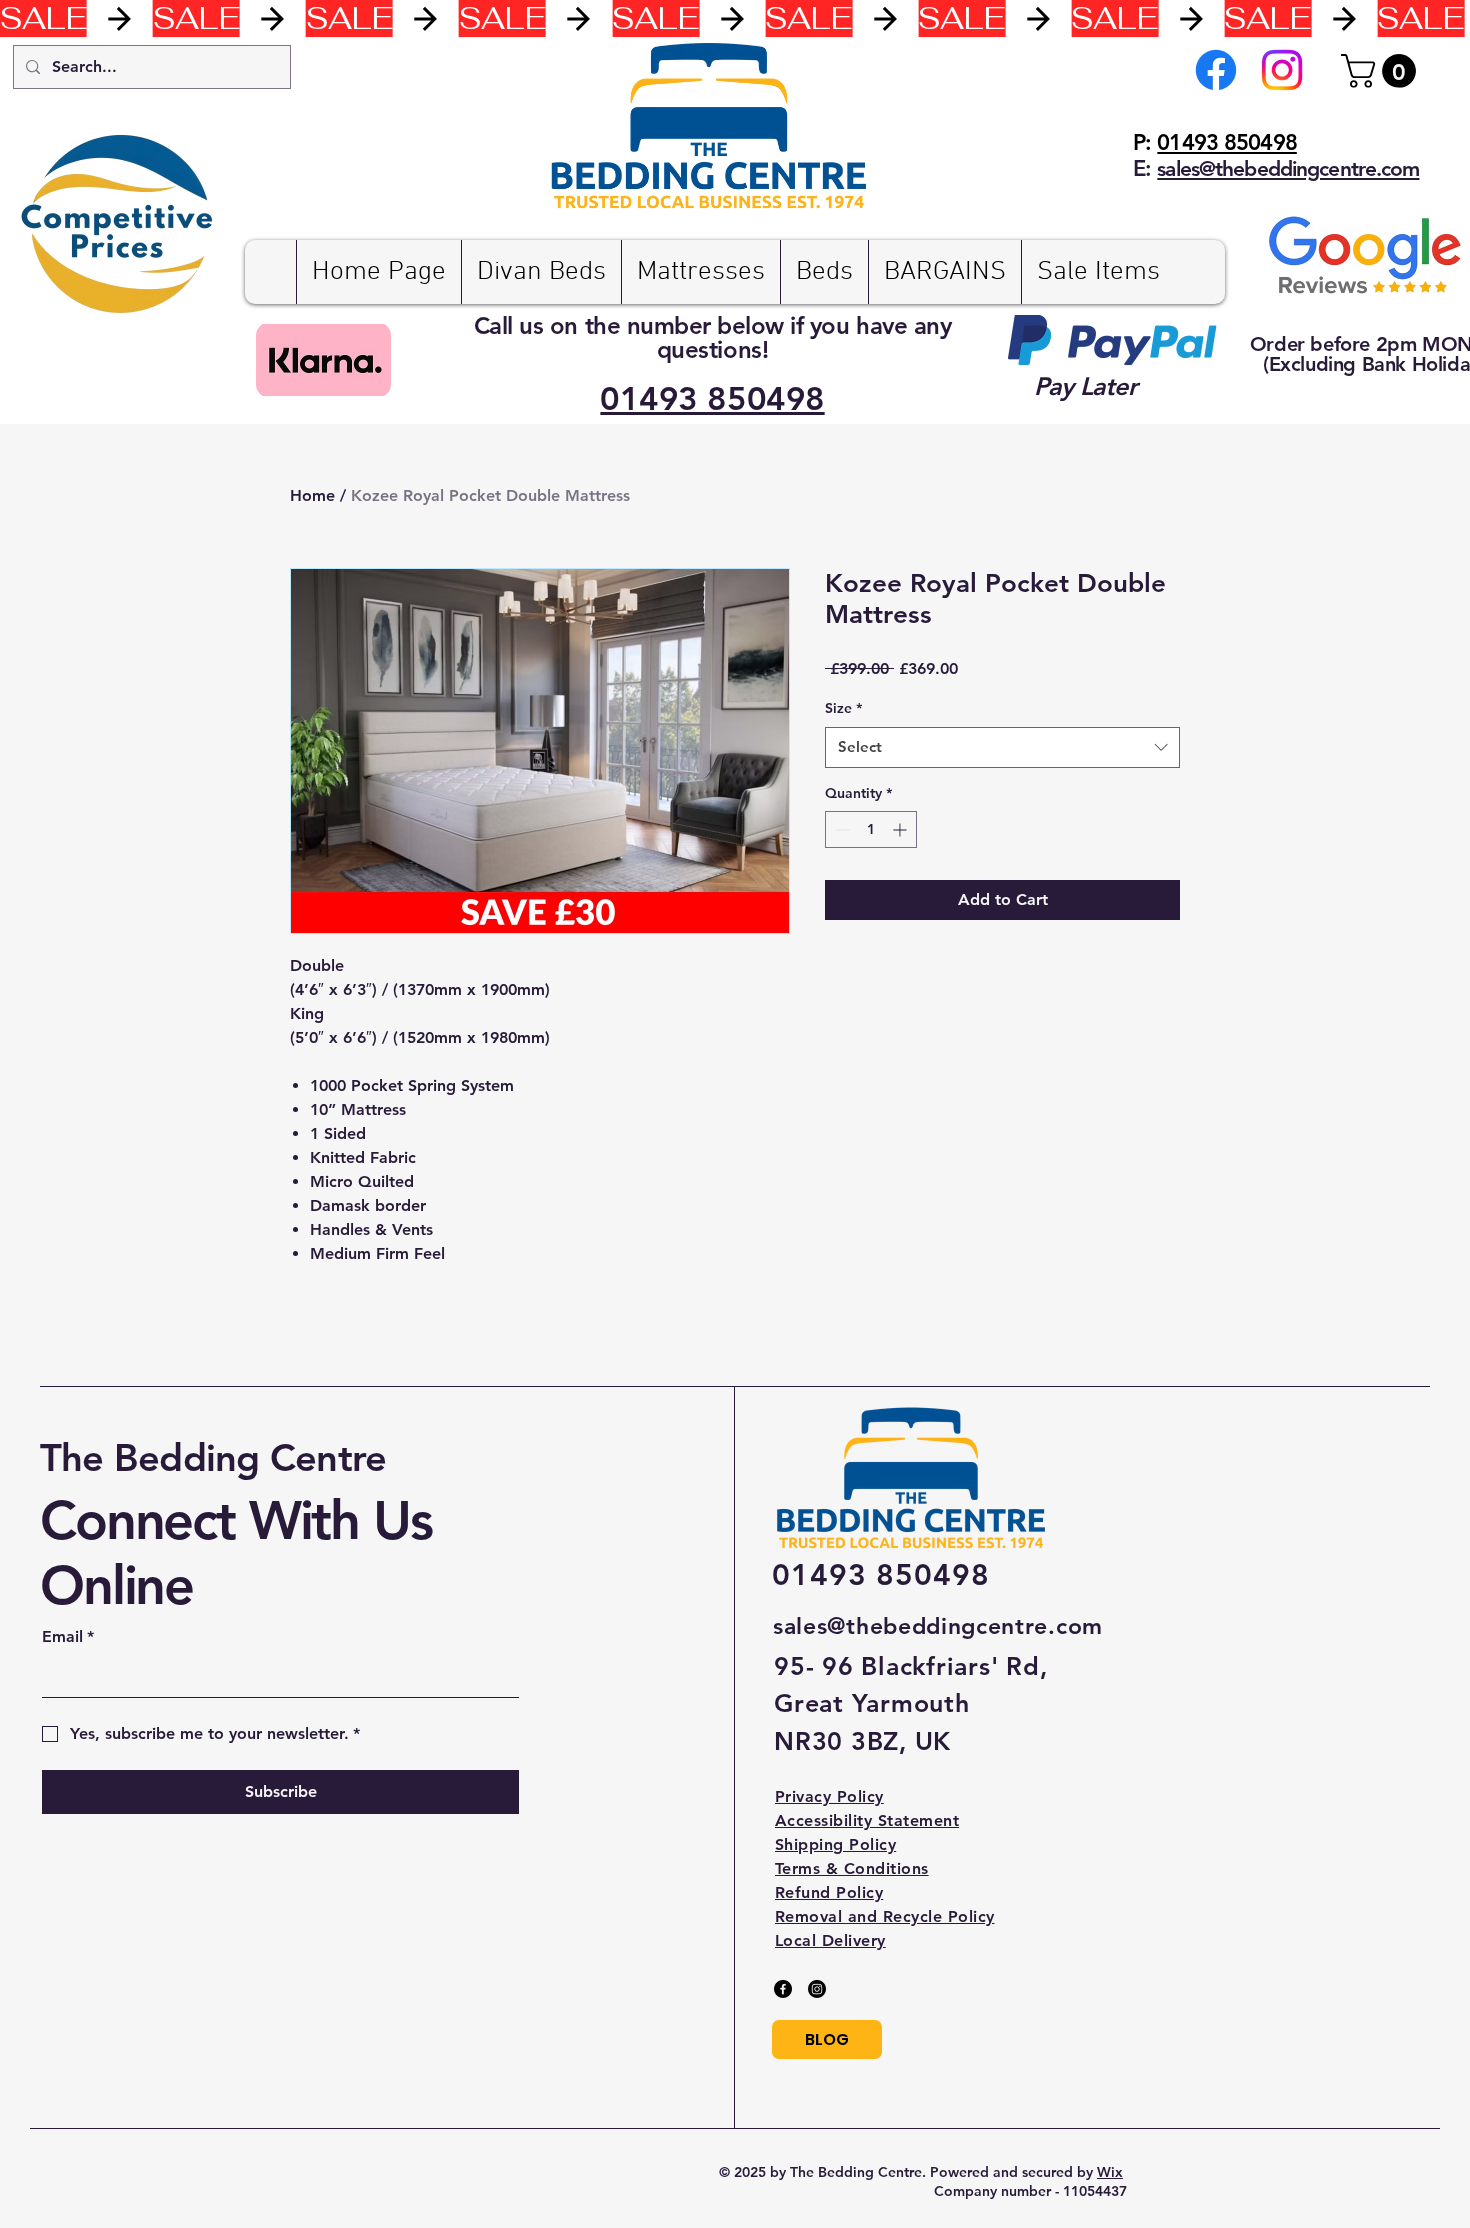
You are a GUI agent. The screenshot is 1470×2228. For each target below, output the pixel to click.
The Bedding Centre (213, 1457)
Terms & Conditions (852, 1868)
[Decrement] (840, 829)
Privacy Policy (829, 1796)
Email (68, 1636)
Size (843, 708)
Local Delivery (830, 1940)
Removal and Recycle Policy (884, 1916)
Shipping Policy (835, 1844)
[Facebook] (1216, 70)
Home (312, 495)
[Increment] (901, 829)
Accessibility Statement (867, 1820)
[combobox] (1002, 747)
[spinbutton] (871, 829)
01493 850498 (1226, 142)
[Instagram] (1282, 70)
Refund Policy (829, 1892)
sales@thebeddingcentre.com (938, 1626)
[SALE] (735, 18)
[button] (1382, 71)
